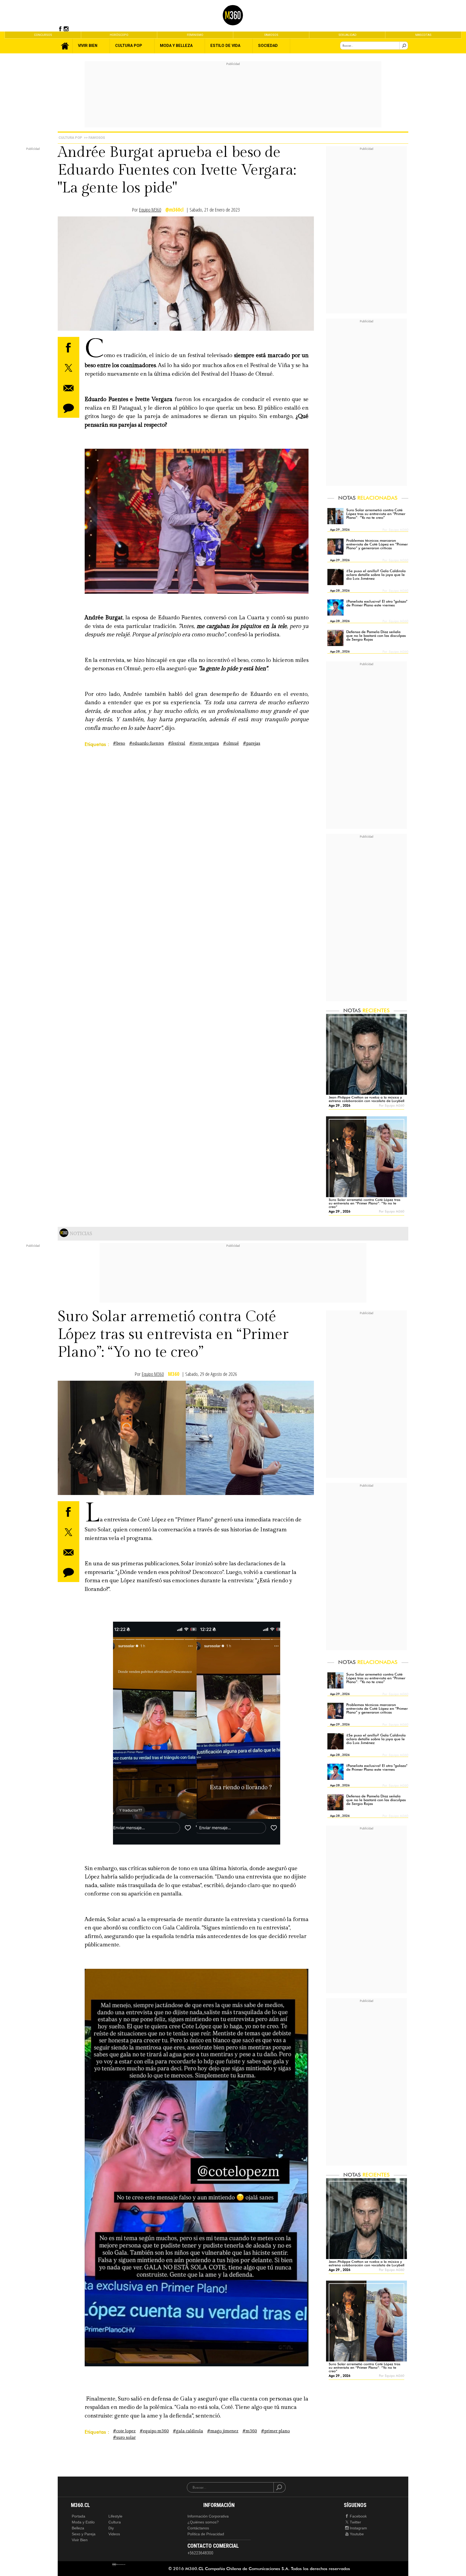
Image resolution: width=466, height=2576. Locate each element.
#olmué (231, 743)
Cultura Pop (70, 138)
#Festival (177, 743)
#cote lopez (124, 2431)
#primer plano (275, 2431)
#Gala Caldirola (188, 2431)
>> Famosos (94, 138)
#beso (119, 743)
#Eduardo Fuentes (147, 743)
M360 (174, 1374)
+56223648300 (200, 2553)
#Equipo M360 (154, 2431)
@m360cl (174, 210)
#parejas (252, 743)
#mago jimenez (223, 2431)
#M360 (250, 2431)
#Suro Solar (124, 2438)
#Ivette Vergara (204, 743)
